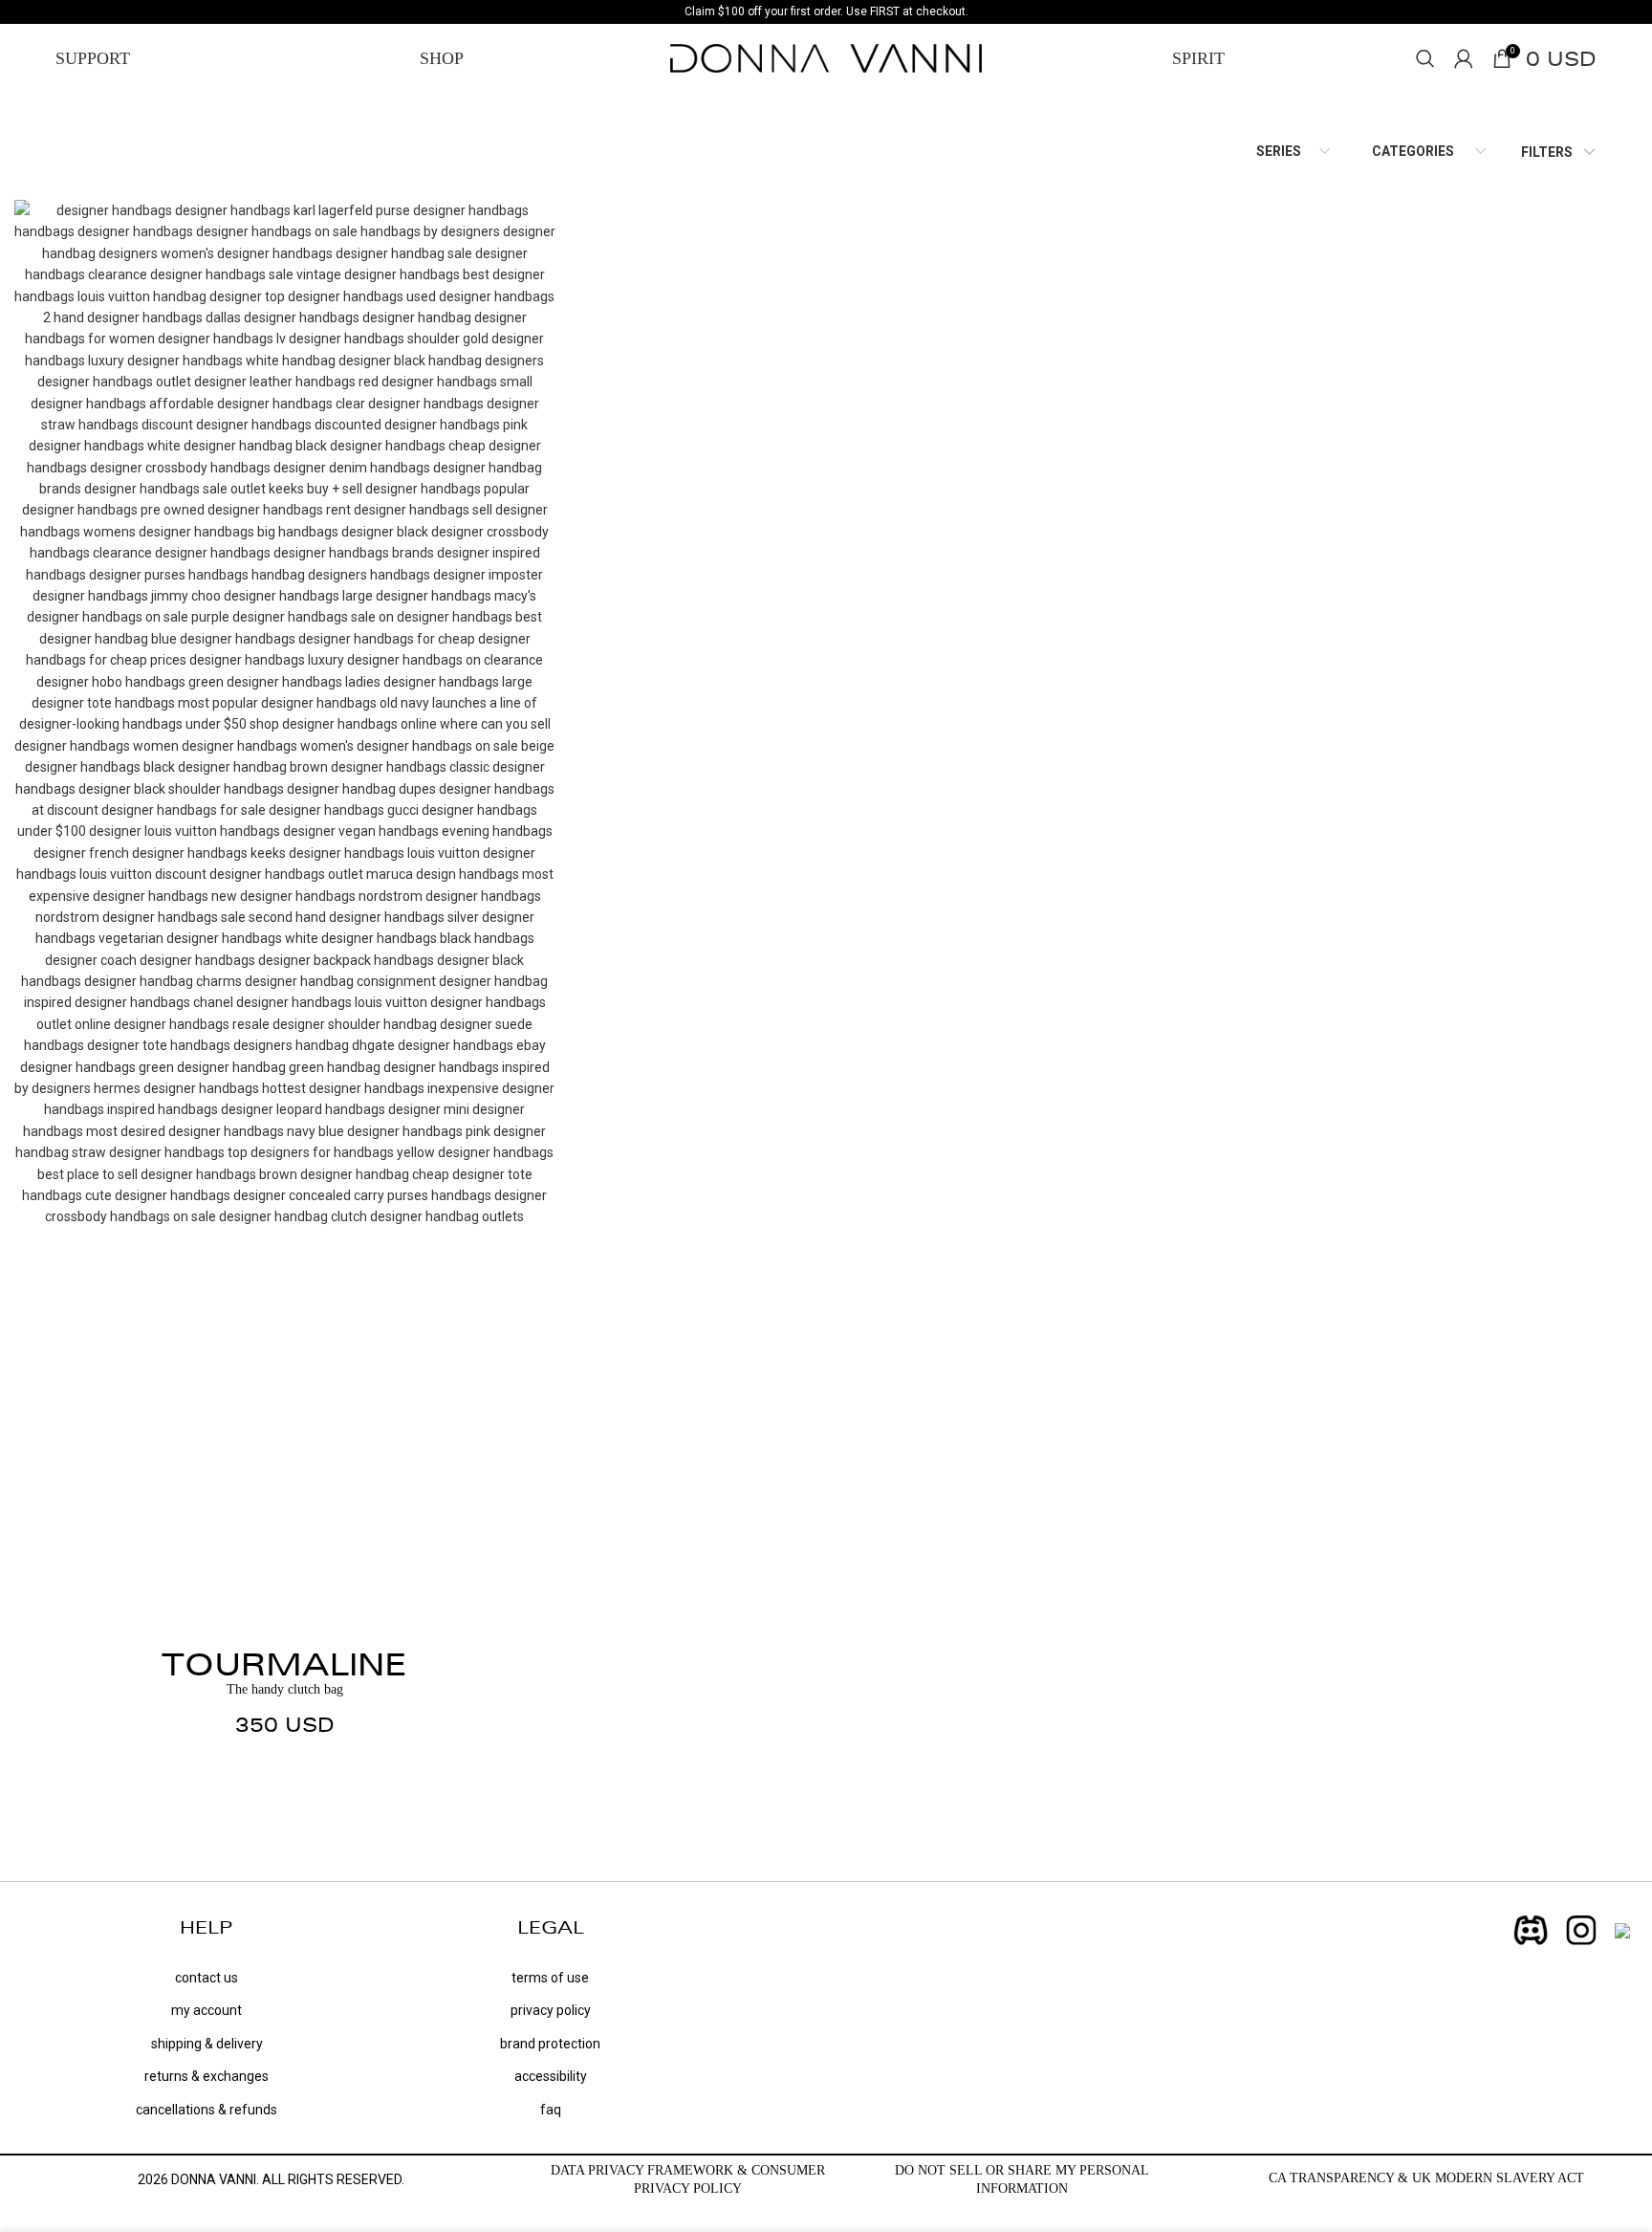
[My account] (1464, 58)
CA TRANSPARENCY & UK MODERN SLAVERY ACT (1426, 2178)
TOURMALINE (284, 1664)
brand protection (550, 2044)
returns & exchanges (206, 2076)
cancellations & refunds (206, 2110)
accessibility (551, 2076)
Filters (1547, 152)
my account (206, 2010)
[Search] (1425, 58)
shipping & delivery (207, 2044)
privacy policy (551, 2010)
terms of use (550, 1978)
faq (551, 2110)
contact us (206, 1978)
